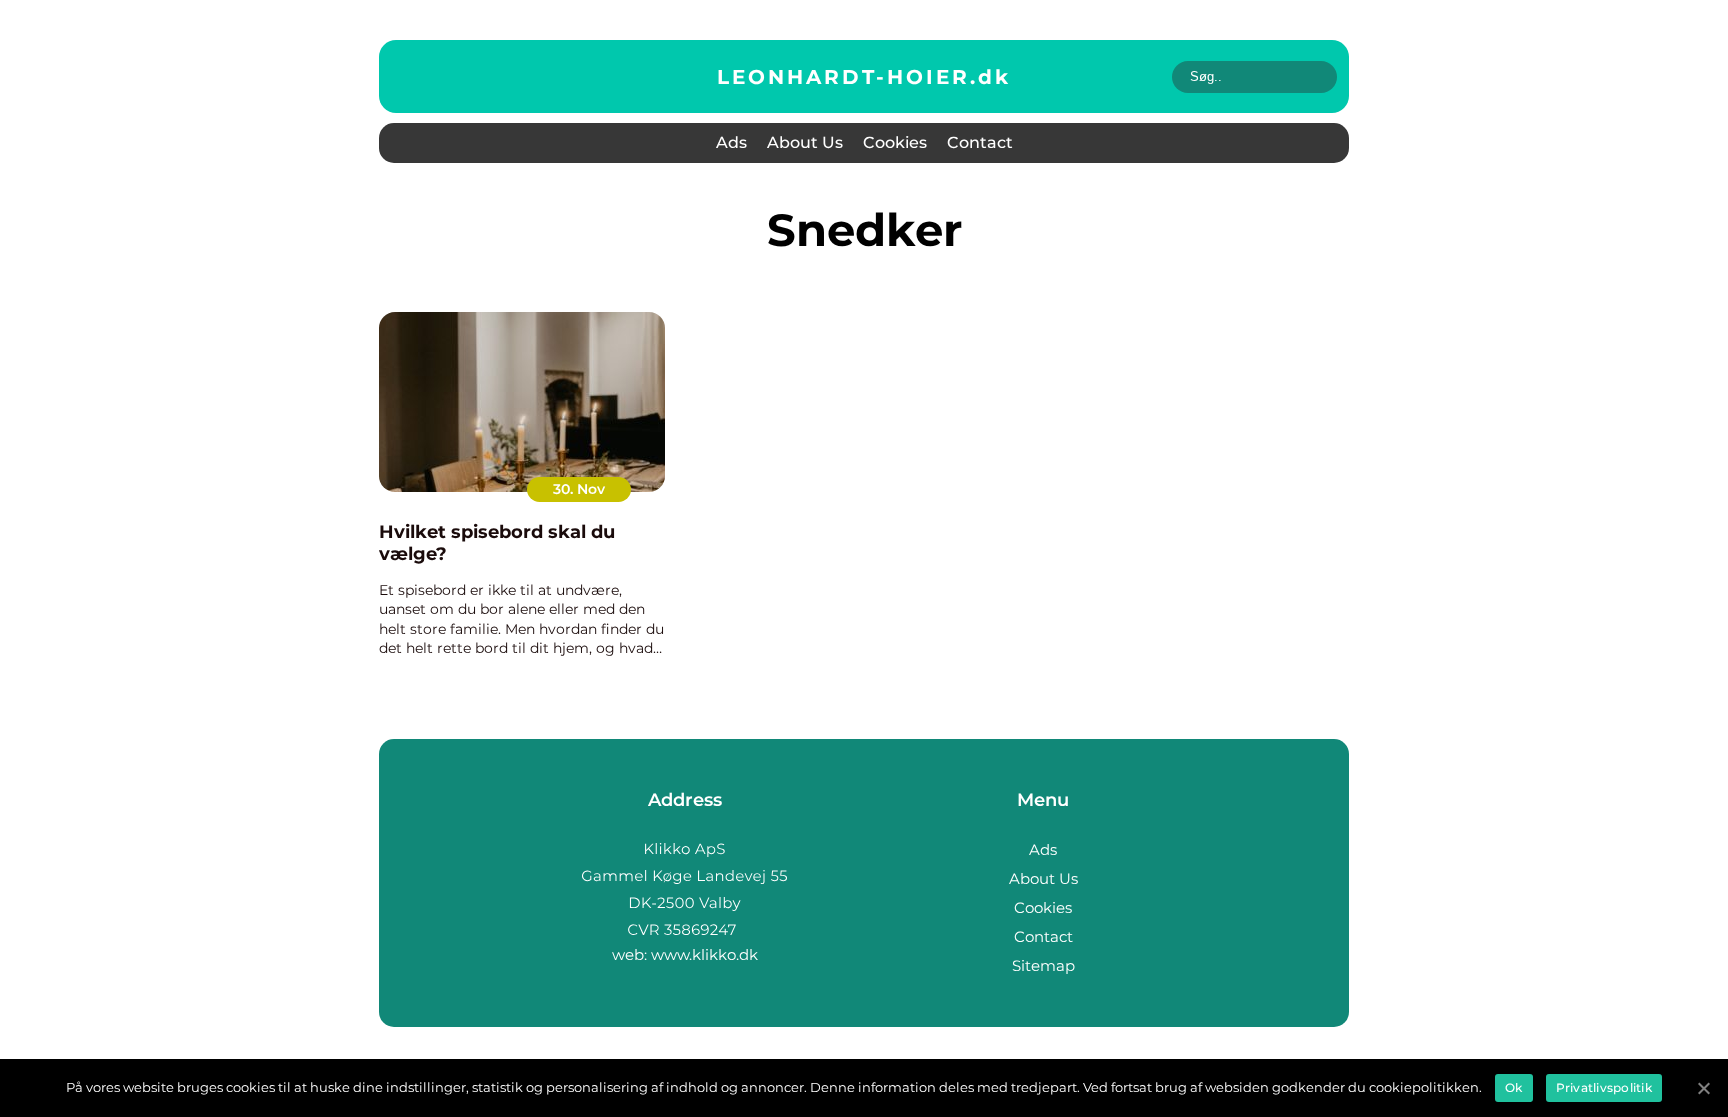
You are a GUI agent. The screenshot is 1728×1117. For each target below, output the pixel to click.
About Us (805, 142)
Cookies (895, 142)
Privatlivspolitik (1604, 1087)
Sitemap (1043, 965)
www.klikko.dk (704, 954)
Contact (980, 142)
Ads (731, 142)
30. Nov (579, 489)
